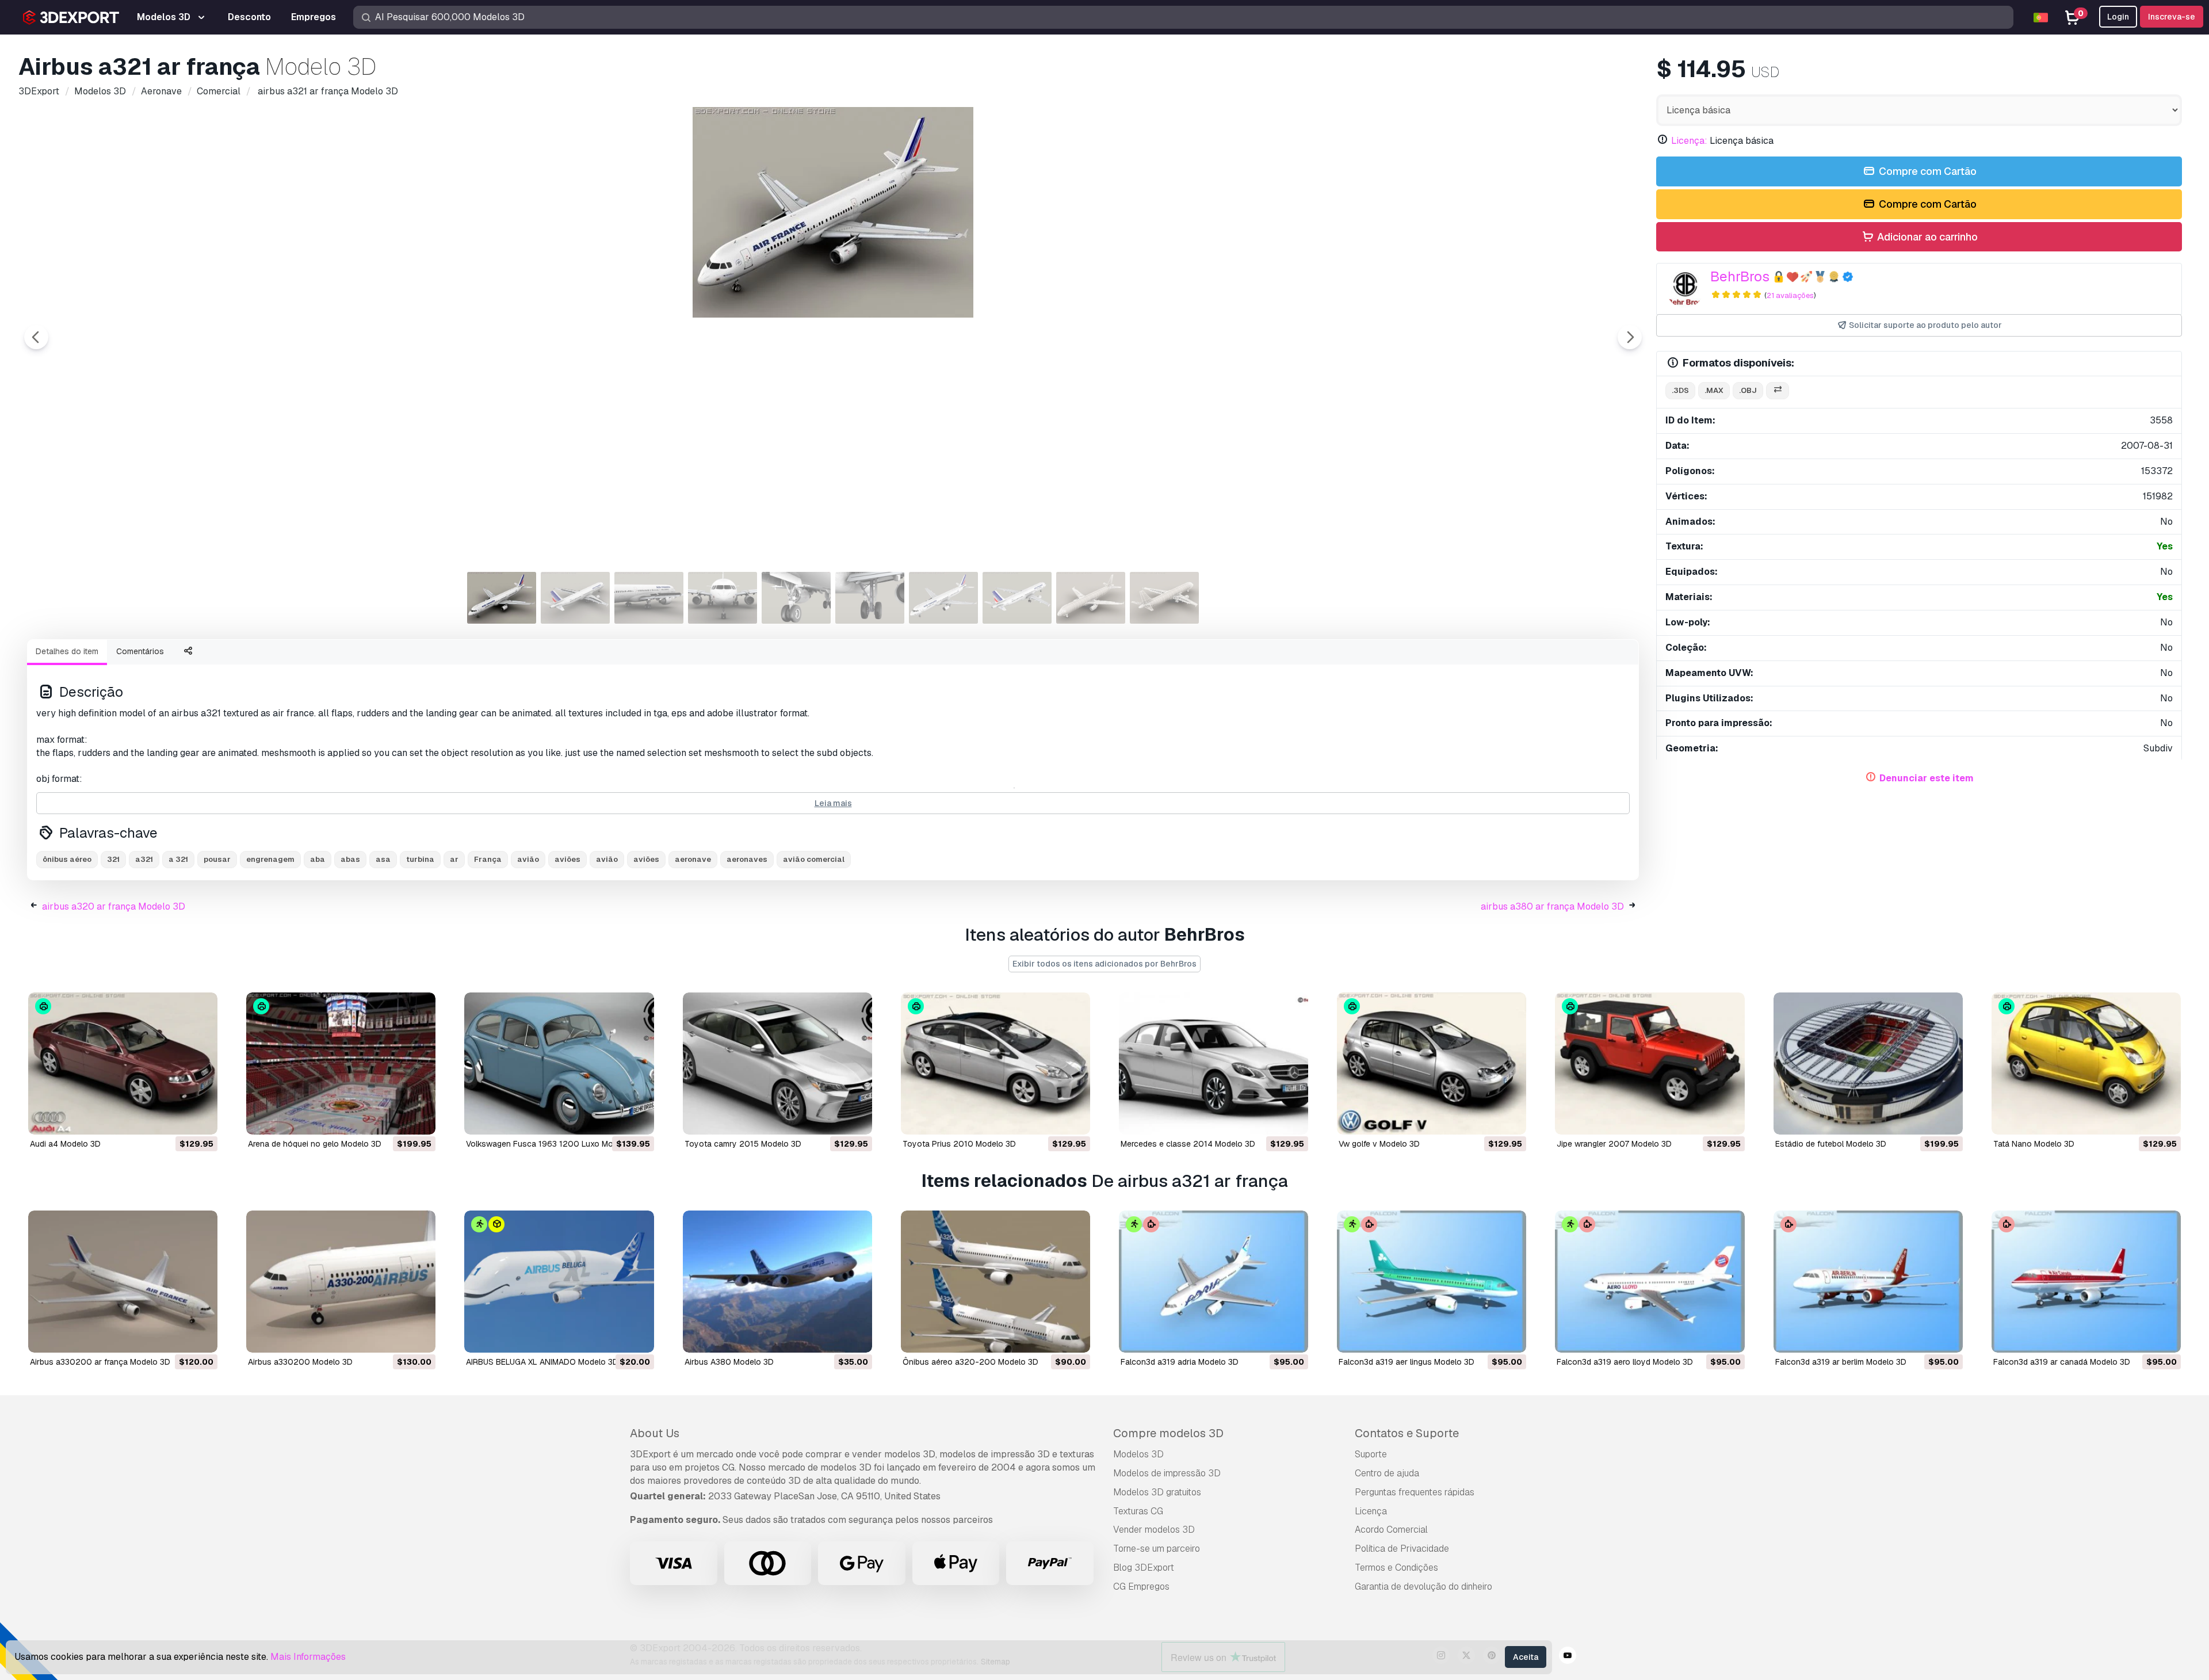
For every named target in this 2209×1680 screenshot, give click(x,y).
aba (318, 859)
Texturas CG (1138, 1511)
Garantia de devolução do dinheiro (1423, 1587)
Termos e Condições (1396, 1568)
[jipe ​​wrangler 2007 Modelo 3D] (1650, 1064)
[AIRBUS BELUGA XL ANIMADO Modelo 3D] (559, 1282)
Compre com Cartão (1927, 171)
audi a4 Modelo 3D (65, 1144)
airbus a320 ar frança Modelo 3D (114, 906)
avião (528, 859)
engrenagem (270, 859)
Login (2118, 17)
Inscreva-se (2172, 17)
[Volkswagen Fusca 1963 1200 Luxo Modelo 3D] (559, 1064)
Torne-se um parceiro (1157, 1549)
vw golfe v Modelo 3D (1379, 1144)
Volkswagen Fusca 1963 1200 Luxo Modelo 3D (554, 1144)
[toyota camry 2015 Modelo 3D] (777, 1064)
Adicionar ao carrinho (1926, 237)
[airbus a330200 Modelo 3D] (341, 1282)
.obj (1748, 390)
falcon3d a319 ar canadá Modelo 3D (2062, 1362)
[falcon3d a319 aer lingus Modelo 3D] (1432, 1282)
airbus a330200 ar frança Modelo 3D (100, 1362)
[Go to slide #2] (575, 598)
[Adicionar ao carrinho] (177, 1118)
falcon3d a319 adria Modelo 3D (1180, 1362)
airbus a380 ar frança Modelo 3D (1552, 906)
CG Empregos (1141, 1587)
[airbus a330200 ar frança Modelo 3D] (123, 1282)
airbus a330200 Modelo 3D (300, 1362)
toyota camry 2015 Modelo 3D (743, 1144)
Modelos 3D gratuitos (1157, 1492)
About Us (655, 1433)
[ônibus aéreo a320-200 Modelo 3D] (995, 1282)
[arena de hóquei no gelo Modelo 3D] (341, 1064)
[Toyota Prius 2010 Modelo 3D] (995, 1064)
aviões (567, 859)
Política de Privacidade (1402, 1549)
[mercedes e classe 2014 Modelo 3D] (1214, 1064)
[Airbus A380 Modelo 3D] (777, 1282)
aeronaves (747, 859)
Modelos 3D (1138, 1454)
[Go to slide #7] (943, 598)
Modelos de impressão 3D (1167, 1473)
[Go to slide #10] (1164, 598)
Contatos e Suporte (1407, 1433)
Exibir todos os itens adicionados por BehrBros (1104, 964)
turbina (420, 859)
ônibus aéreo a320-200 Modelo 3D (970, 1362)
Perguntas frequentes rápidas (1415, 1492)
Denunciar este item (1927, 778)
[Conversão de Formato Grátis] (1778, 391)
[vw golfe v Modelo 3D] (1432, 1064)
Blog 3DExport (1144, 1568)
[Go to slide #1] (502, 598)
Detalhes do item (67, 651)
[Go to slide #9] (1091, 598)
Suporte (1371, 1454)
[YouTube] (1568, 1657)
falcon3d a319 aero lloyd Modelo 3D (1625, 1362)
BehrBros (1740, 276)
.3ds (1680, 390)
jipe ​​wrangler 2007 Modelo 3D (1614, 1144)
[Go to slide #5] (796, 598)
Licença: (1689, 141)
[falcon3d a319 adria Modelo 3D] (1214, 1282)
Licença (1371, 1511)
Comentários (140, 651)
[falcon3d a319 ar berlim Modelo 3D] (1868, 1282)
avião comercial (814, 859)
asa (383, 859)
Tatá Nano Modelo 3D (2034, 1144)
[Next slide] (1630, 337)
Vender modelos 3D (1154, 1530)
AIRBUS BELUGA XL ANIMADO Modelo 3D (542, 1362)
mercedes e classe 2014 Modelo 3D (1188, 1144)
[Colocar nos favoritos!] (201, 1118)
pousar (217, 859)
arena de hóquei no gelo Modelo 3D (315, 1144)
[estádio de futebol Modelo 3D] (1868, 1064)
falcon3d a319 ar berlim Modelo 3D (1841, 1362)
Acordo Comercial (1391, 1530)
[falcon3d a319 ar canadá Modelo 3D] (2086, 1282)
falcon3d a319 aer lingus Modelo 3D (1407, 1362)
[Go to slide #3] (649, 598)
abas (350, 859)
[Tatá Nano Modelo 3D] (2086, 1064)
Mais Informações (308, 1657)
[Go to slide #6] (870, 598)
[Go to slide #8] (1017, 598)
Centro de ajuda (1387, 1473)
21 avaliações (1790, 295)
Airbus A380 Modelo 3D (729, 1362)
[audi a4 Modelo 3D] (123, 1064)
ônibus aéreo (67, 859)
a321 (144, 859)
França (488, 859)
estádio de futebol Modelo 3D (1831, 1144)
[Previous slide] (36, 337)
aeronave (693, 859)
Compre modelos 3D (1168, 1433)
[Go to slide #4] (723, 598)
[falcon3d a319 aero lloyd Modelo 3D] (1650, 1282)
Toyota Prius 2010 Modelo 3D (959, 1144)
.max (1714, 390)
